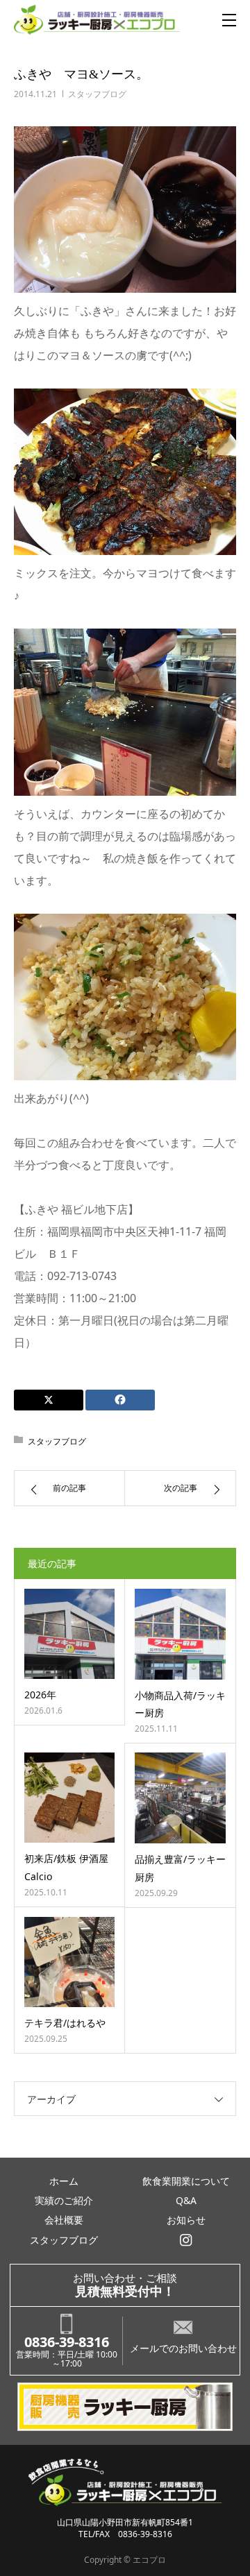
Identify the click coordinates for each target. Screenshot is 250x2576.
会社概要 (64, 2220)
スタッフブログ (97, 94)
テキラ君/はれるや (65, 2023)
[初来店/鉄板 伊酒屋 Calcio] (69, 1798)
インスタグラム (186, 2240)
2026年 (40, 1695)
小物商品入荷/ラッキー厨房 (180, 1704)
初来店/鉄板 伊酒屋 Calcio (66, 1867)
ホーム (64, 2181)
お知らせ (186, 2220)
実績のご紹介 (64, 2200)
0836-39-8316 (67, 2342)
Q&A (186, 2200)
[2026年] (69, 1634)
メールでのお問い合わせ (183, 2348)
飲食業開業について (186, 2181)
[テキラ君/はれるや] (69, 1962)
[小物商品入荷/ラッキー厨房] (180, 1634)
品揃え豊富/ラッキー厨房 (180, 1868)
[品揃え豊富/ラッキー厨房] (180, 1798)
